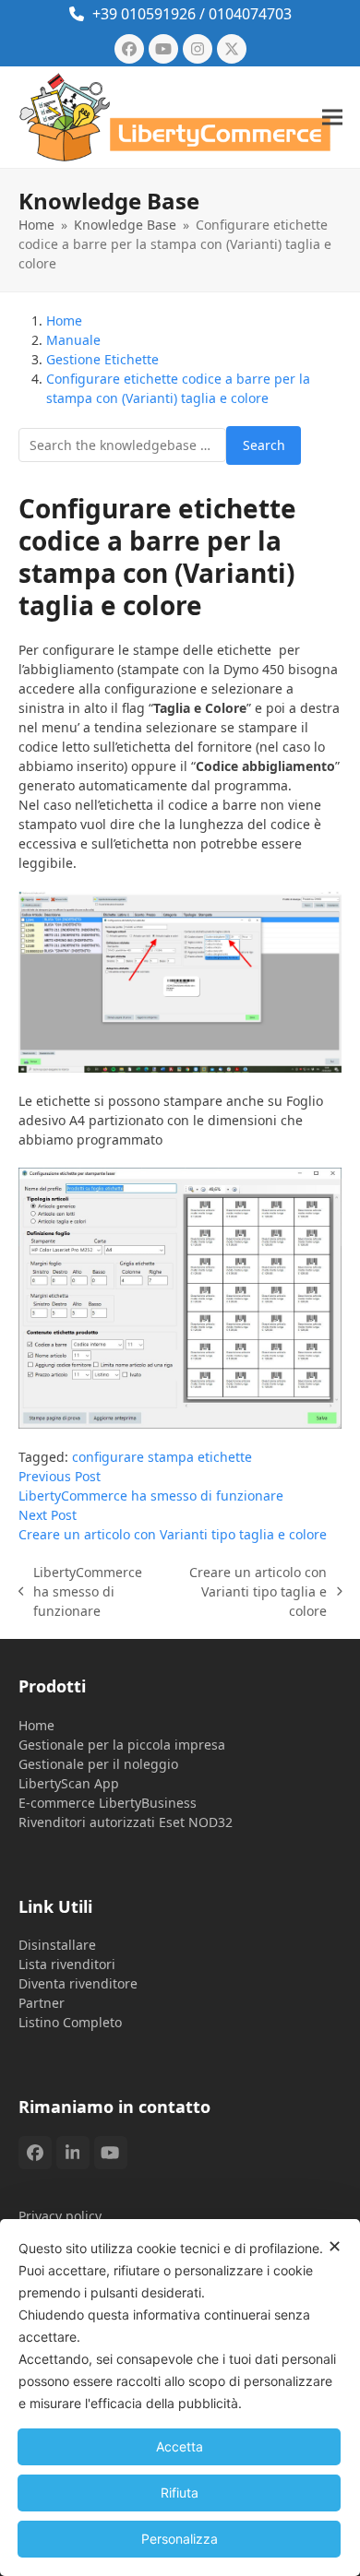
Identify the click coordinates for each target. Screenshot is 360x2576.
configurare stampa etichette (162, 1457)
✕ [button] (335, 2246)
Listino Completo (70, 2022)
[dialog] (180, 2398)
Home (36, 1725)
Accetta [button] (180, 2446)
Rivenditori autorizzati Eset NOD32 (126, 1822)
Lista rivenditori (67, 1964)
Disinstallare (57, 1945)
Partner (42, 2003)
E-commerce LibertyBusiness (108, 1803)
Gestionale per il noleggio (98, 1764)
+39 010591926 (144, 14)
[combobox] (122, 445)
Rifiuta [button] (180, 2493)
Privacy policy (60, 2216)
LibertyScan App (69, 1783)
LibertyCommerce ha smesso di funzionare (81, 1592)
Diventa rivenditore (78, 1983)
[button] (332, 117)
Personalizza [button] (180, 2539)
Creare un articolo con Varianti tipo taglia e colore (252, 1592)
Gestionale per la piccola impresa (122, 1745)
